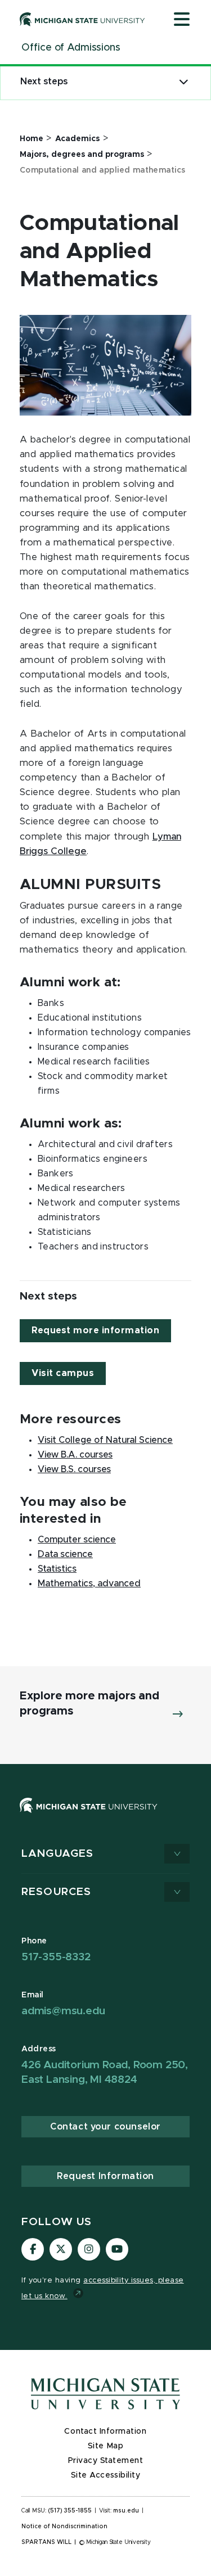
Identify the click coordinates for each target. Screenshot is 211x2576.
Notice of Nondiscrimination (64, 2527)
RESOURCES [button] (56, 1892)
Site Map (105, 2446)
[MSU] (89, 1816)
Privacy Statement (106, 2461)
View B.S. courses (74, 1469)
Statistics (57, 1569)
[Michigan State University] (82, 19)
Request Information (105, 2176)
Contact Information (105, 2431)
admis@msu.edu (63, 2011)
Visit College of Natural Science (105, 1440)
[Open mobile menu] (182, 20)
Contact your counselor (105, 2127)
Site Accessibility (106, 2475)
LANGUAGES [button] (57, 1854)
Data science (65, 1554)
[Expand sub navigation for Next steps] (184, 82)
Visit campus (63, 1373)
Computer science (77, 1540)
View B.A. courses (75, 1455)
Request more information (95, 1330)
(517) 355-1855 (70, 2511)
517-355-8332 (56, 1957)
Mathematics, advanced (89, 1584)
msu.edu (126, 2511)
